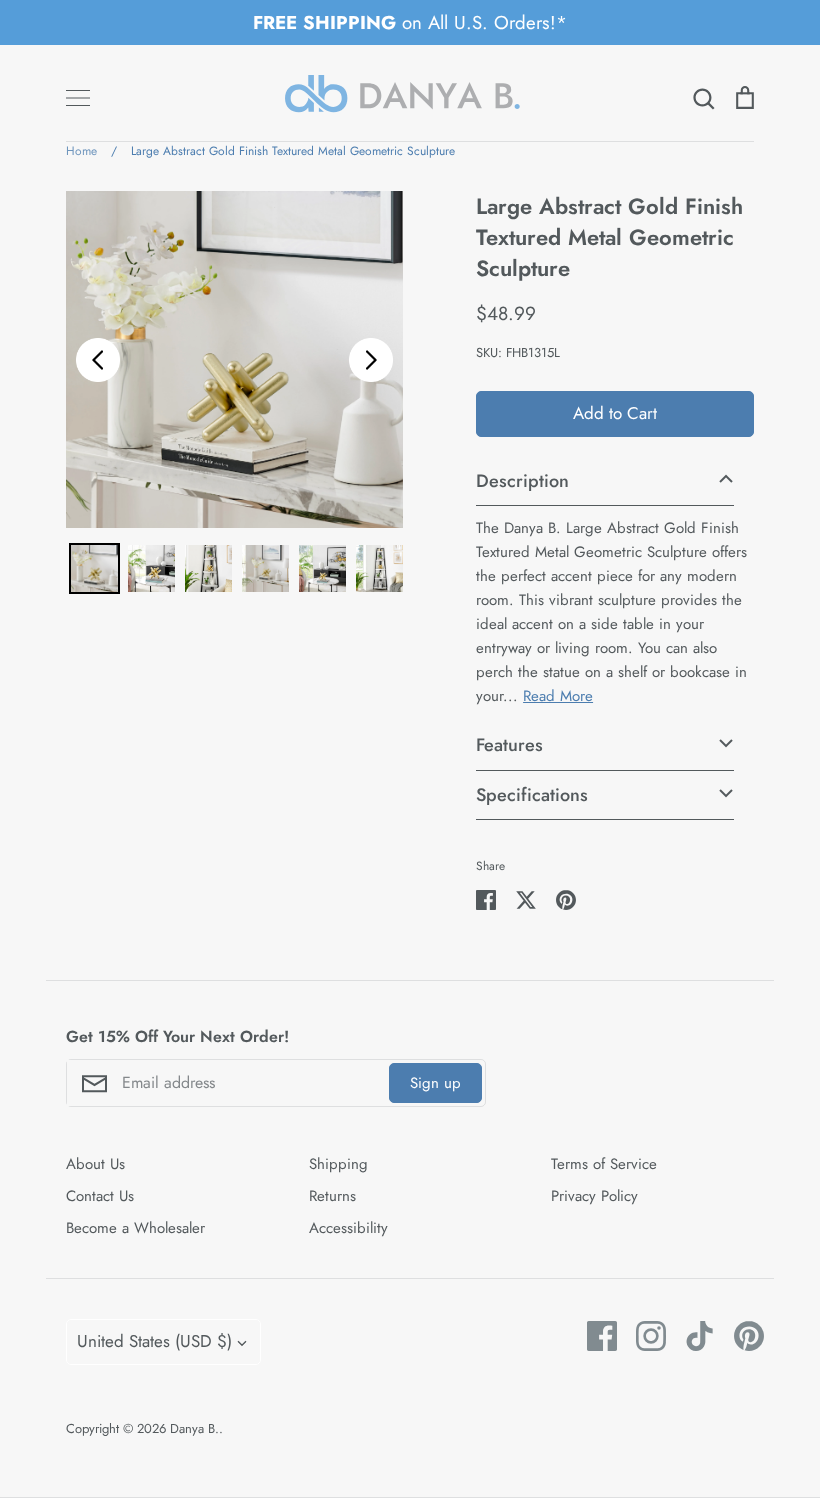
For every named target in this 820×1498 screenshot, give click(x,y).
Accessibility (348, 1228)
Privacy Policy (594, 1196)
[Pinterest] (741, 1336)
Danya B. (194, 1428)
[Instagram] (643, 1336)
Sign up (435, 1083)
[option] (234, 359)
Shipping (338, 1164)
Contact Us (100, 1196)
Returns (332, 1196)
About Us (95, 1164)
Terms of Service (604, 1164)
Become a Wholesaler (135, 1228)
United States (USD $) (154, 1341)
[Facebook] (594, 1336)
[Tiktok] (692, 1336)
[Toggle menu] (78, 98)
